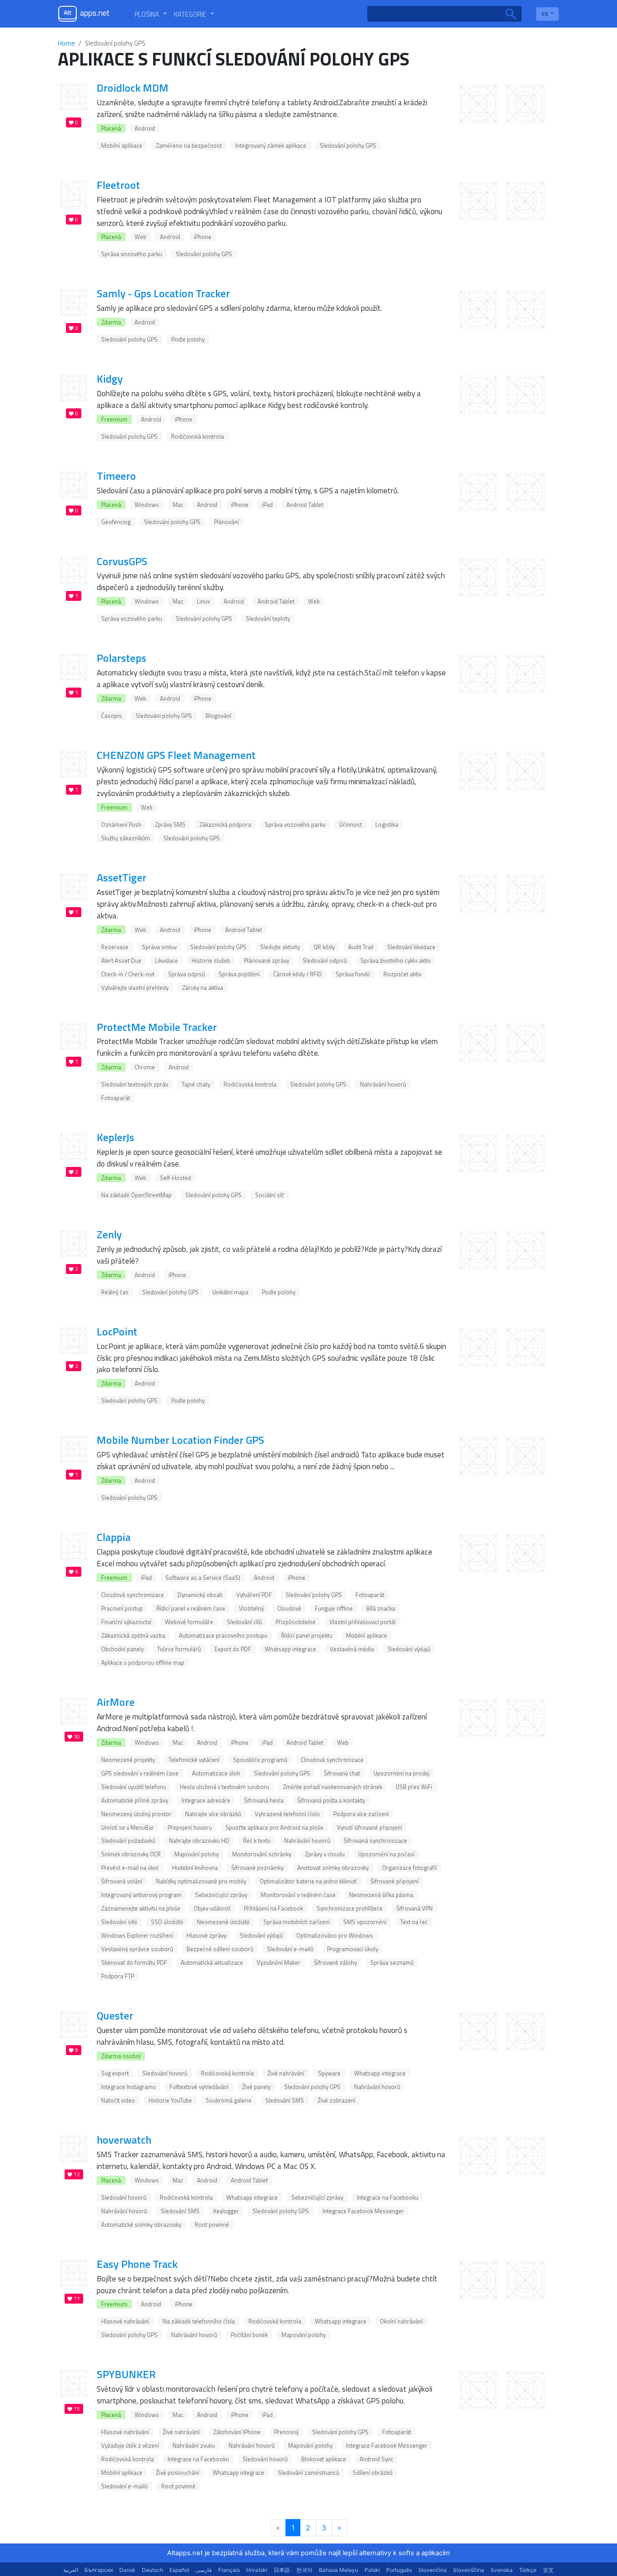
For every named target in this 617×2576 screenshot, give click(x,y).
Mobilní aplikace (122, 145)
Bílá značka (381, 1608)
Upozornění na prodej (402, 1773)
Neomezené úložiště (223, 1922)
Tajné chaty (196, 1084)
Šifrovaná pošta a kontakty (331, 1800)
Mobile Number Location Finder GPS (180, 1440)
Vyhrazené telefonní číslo (287, 1814)
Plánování (227, 522)
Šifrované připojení (395, 1881)
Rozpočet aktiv (402, 974)
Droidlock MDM (133, 88)
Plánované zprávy (266, 960)
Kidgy (110, 379)
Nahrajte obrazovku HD (199, 1841)
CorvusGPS (122, 561)
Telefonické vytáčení (194, 1760)
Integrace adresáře (206, 1800)
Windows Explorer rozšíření (137, 1935)
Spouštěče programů (260, 1760)
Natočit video (118, 2100)
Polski (372, 2570)
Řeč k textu (257, 1841)
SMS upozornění (365, 1922)
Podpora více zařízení (361, 1814)
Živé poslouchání (178, 2473)
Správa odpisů (187, 974)
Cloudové (289, 1608)
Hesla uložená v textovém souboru (224, 1787)
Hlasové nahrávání (125, 2321)
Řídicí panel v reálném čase (191, 1608)
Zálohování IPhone (237, 2432)
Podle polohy (188, 339)
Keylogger (226, 2211)
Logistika (387, 824)
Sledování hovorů (165, 2073)
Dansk (127, 2570)
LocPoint (117, 1331)
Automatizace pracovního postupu (223, 1635)
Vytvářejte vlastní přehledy (135, 988)
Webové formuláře (189, 1622)
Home (66, 43)
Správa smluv (159, 947)
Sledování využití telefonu (134, 1787)
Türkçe (528, 2570)
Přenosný (286, 2432)
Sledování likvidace (411, 947)
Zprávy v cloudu (325, 1854)
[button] (151, 14)
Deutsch (152, 2570)
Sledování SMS (285, 2100)
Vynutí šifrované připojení (369, 1827)
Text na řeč (414, 1922)
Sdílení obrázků (373, 2473)
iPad (267, 505)
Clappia (114, 1537)
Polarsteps (122, 658)
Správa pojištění (239, 974)
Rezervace (115, 947)
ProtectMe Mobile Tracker (157, 1027)
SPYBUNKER (126, 2374)
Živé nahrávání (286, 2073)
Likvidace (166, 960)
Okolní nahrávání (401, 2321)
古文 (548, 2570)
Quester (115, 2015)
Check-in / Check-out (128, 974)
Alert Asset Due (121, 960)
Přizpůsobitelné (296, 1622)
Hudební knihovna (195, 1868)
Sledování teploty (268, 618)
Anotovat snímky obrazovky (333, 1868)
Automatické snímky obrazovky (141, 2225)
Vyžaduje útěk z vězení (130, 2445)
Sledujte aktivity (280, 947)
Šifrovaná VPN (414, 1908)
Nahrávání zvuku (194, 2445)
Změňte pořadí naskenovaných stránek (332, 1787)
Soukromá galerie (229, 2100)
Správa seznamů (392, 1962)
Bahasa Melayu (339, 2570)
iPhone (203, 237)
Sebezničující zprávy (221, 1895)
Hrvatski (257, 2570)
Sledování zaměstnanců (308, 2473)
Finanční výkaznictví (126, 1622)
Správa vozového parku (132, 254)
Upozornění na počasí (386, 1854)
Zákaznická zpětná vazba (133, 1635)
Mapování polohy (196, 1854)
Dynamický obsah (200, 1595)
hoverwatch (124, 2140)
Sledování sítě (119, 1922)
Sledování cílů (244, 1622)
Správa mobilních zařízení (297, 1922)
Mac (178, 505)
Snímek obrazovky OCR (131, 1854)
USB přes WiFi (414, 1787)
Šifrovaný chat (342, 1773)
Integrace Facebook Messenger (363, 2211)
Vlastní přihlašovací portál (362, 1622)
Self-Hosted (175, 1178)
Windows (147, 505)
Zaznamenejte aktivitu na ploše (141, 1908)
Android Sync (376, 2459)
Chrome (145, 1067)
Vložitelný (251, 1608)
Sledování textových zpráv (135, 1084)
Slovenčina (432, 2570)
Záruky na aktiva (203, 988)
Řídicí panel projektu (307, 1635)
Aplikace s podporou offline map (143, 1663)
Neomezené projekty (128, 1760)
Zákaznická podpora (225, 824)
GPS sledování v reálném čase (140, 1773)
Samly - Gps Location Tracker (163, 293)
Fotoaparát (116, 1098)
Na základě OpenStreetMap (136, 1195)
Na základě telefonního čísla (199, 2321)
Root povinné (212, 2225)
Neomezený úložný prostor (136, 1814)
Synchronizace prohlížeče (350, 1908)
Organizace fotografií (409, 1868)
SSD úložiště (167, 1922)
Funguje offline (334, 1608)
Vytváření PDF (254, 1595)
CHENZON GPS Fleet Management (176, 755)
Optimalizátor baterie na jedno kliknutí (308, 1881)
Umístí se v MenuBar (128, 1827)
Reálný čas (115, 1292)
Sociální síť (270, 1195)
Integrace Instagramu (129, 2087)
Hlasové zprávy (206, 1935)
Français (229, 2570)
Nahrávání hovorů (383, 1084)
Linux (203, 601)
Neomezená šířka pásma (381, 1895)
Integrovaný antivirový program (141, 1895)
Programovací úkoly (353, 1949)
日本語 (282, 2570)
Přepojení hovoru (190, 1827)
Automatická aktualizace (212, 1962)
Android (145, 128)
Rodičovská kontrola (198, 436)
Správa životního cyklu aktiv (395, 960)
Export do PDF (233, 1649)
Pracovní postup (122, 1608)
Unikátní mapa (230, 1292)
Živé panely (256, 2087)
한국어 (304, 2570)
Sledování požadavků (128, 1841)
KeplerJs (115, 1137)
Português (399, 2570)
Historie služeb (211, 960)
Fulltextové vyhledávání (199, 2087)
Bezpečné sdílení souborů (220, 1949)
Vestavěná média (352, 1649)
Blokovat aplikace (324, 2459)
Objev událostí (212, 1908)
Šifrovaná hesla (264, 1800)
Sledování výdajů (409, 1649)
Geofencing (116, 522)
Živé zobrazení (337, 2100)
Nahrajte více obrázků (213, 1814)
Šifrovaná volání (122, 1881)
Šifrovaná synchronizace (375, 1841)
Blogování (218, 716)
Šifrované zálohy (335, 1962)
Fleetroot (118, 185)
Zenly (109, 1234)
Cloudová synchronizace (133, 1595)
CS (545, 14)
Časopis (112, 716)
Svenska (502, 2570)
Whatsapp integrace (290, 1649)
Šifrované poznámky (257, 1868)
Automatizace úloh (216, 1773)
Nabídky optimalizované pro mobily (201, 1881)
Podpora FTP (118, 1976)
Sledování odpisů (325, 960)
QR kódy (324, 947)
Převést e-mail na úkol (130, 1868)
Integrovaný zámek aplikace (271, 145)
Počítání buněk (249, 2335)
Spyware (329, 2073)
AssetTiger (122, 877)
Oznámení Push (121, 824)
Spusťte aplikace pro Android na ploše (274, 1827)
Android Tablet (305, 505)
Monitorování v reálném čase (298, 1895)
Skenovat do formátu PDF (134, 1962)
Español (179, 2570)
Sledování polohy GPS (348, 145)
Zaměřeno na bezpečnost (189, 145)
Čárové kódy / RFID (298, 974)
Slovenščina (469, 2570)
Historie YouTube (170, 2100)
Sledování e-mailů (290, 1949)
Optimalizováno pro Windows (335, 1935)
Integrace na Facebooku (388, 2197)
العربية (71, 2570)
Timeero (116, 476)
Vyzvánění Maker (278, 1962)
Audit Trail (361, 947)
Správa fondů (353, 974)
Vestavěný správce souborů (137, 1949)
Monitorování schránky (262, 1854)
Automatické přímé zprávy (135, 1800)
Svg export (115, 2073)
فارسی (204, 2570)
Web (140, 237)
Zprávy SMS (170, 824)
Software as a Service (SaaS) (203, 1578)
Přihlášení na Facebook (273, 1908)
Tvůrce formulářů (179, 1649)
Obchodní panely (122, 1649)
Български (99, 2570)
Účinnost (351, 824)
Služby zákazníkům (126, 838)
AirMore (116, 1702)
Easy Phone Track (137, 2264)
